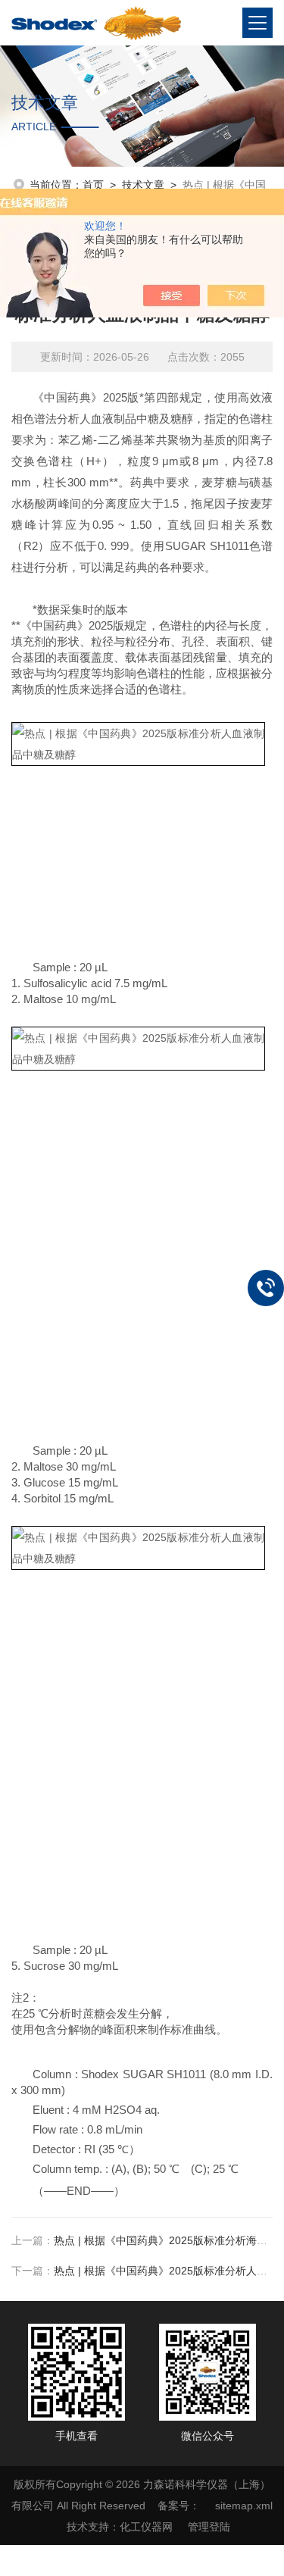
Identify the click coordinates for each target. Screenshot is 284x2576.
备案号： (179, 2506)
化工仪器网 (146, 2527)
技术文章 (143, 185)
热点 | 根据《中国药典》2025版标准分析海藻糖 (166, 2240)
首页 (93, 185)
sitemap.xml (244, 2506)
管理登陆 (209, 2527)
